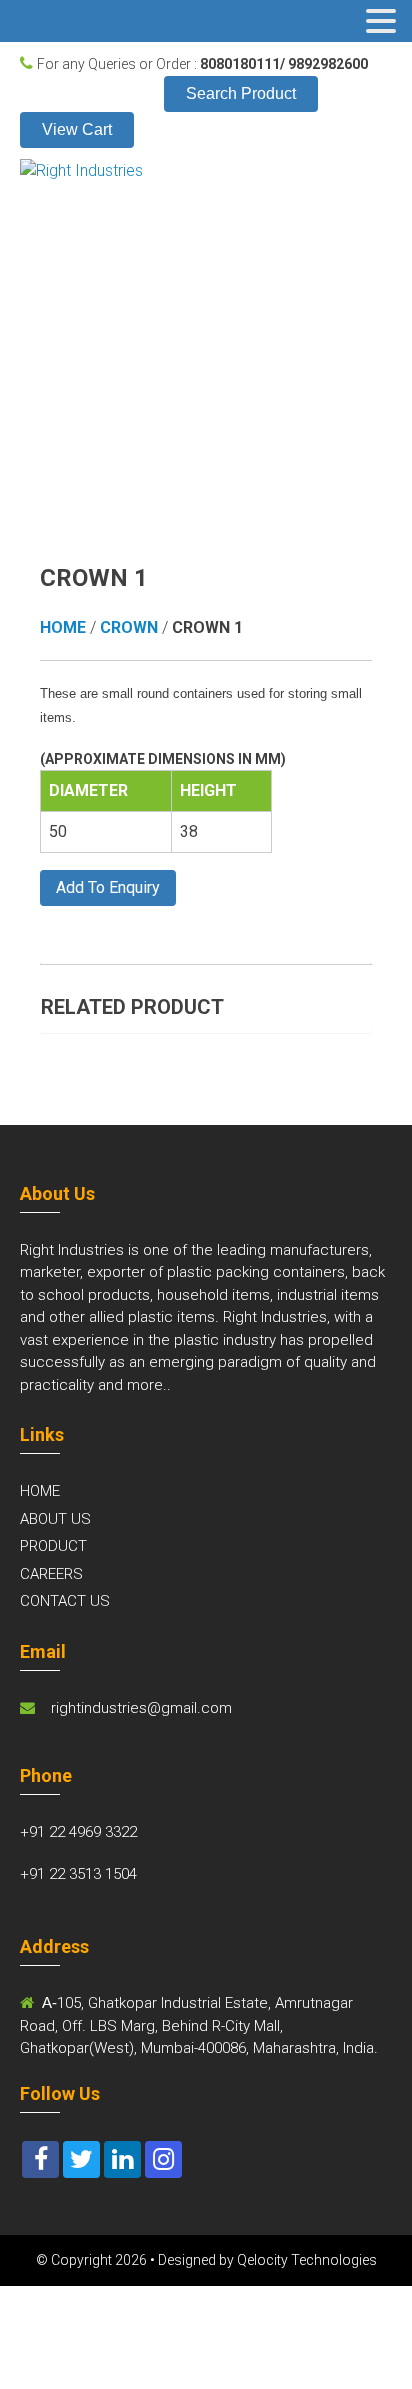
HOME (40, 1491)
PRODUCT (53, 1546)
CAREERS (51, 1574)
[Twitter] (81, 2159)
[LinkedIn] (122, 2159)
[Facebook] (40, 2159)
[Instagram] (163, 2159)
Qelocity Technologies (307, 2260)
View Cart (77, 129)
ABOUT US (55, 1519)
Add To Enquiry (108, 887)
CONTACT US (65, 1601)
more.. (149, 1385)
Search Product (241, 93)
